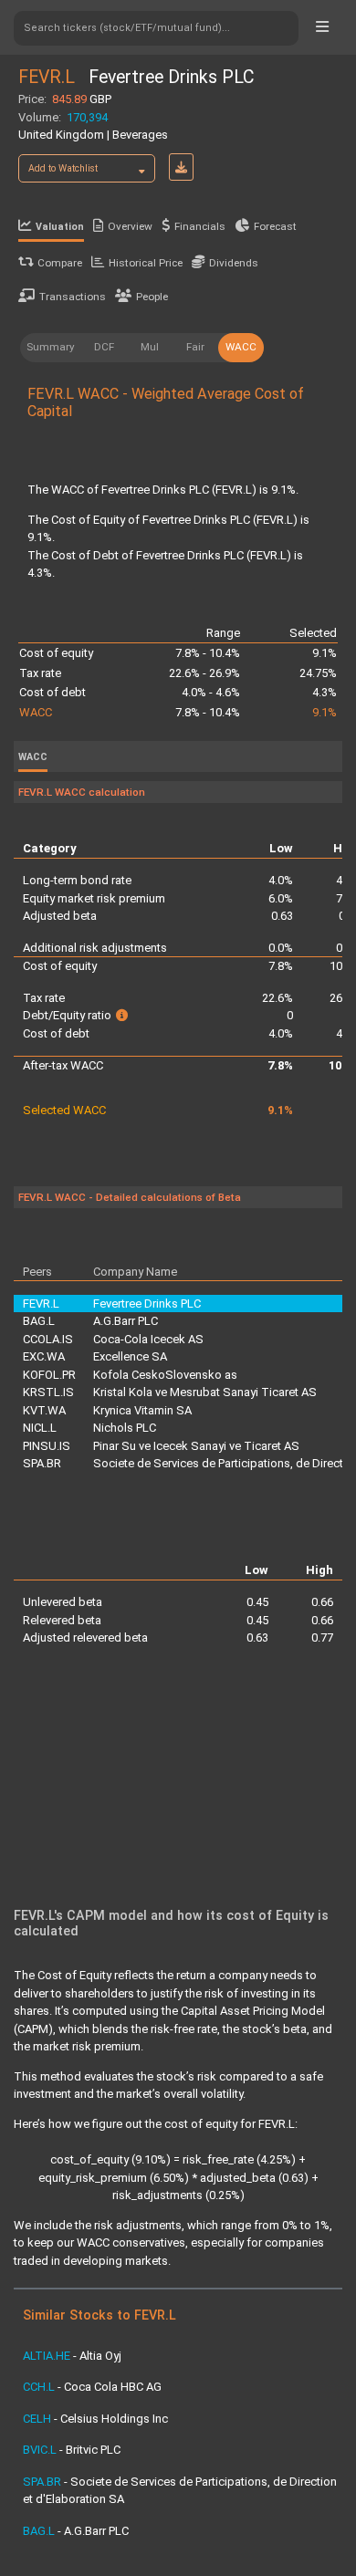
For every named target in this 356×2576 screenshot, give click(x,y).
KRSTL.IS (48, 1392)
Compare (60, 263)
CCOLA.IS (48, 1339)
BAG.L (39, 1321)
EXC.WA (44, 1356)
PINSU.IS (47, 1446)
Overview (130, 226)
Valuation (60, 227)
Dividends (234, 263)
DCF (104, 347)
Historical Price (146, 263)
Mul (150, 347)
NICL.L (40, 1428)
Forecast (275, 226)
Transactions (73, 297)
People (152, 297)
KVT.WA (44, 1410)
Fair (195, 347)
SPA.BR (42, 1463)
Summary (51, 347)
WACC (241, 347)
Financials (200, 226)
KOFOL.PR (49, 1375)
